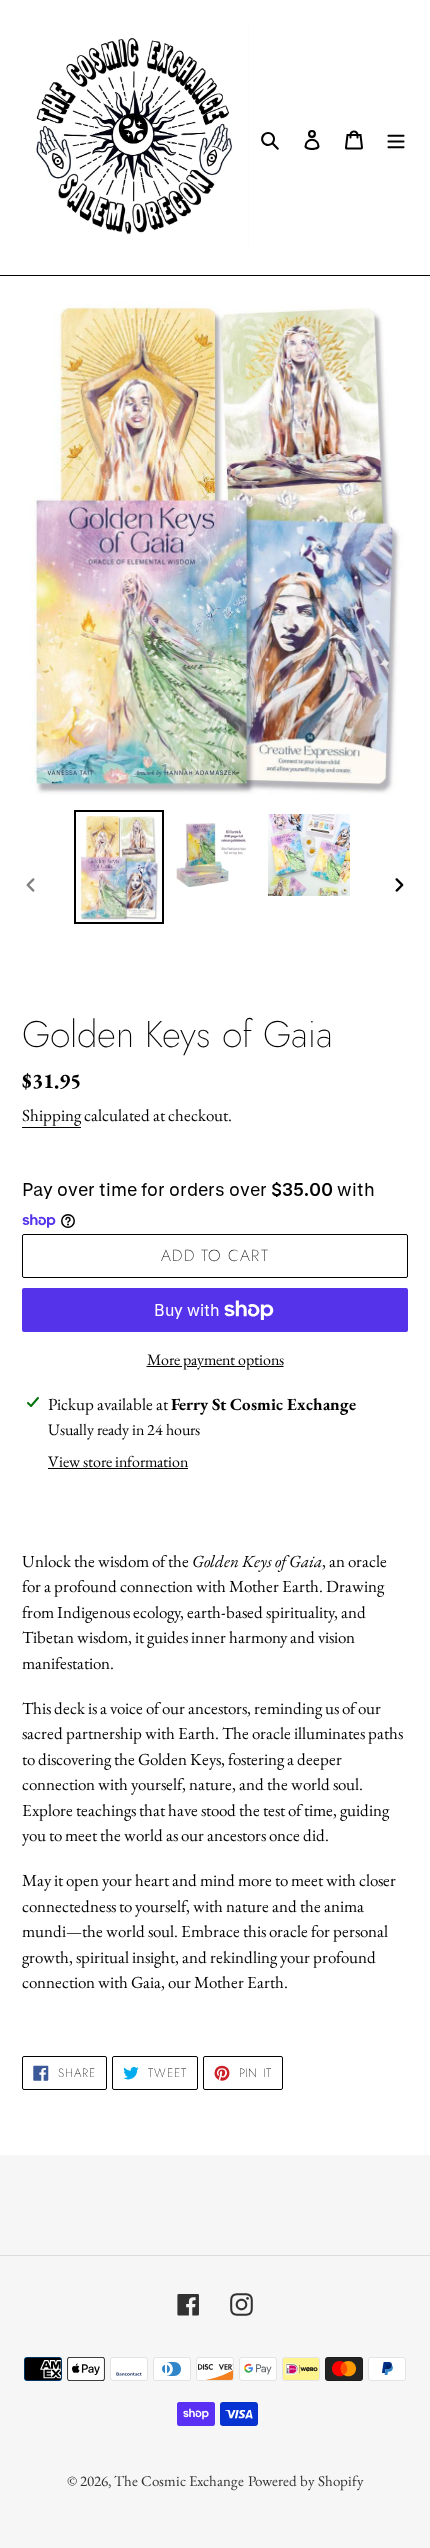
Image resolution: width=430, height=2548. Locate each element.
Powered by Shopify (306, 2480)
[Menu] (396, 137)
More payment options (215, 1359)
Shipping (51, 1115)
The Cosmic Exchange (179, 2480)
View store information (118, 1461)
